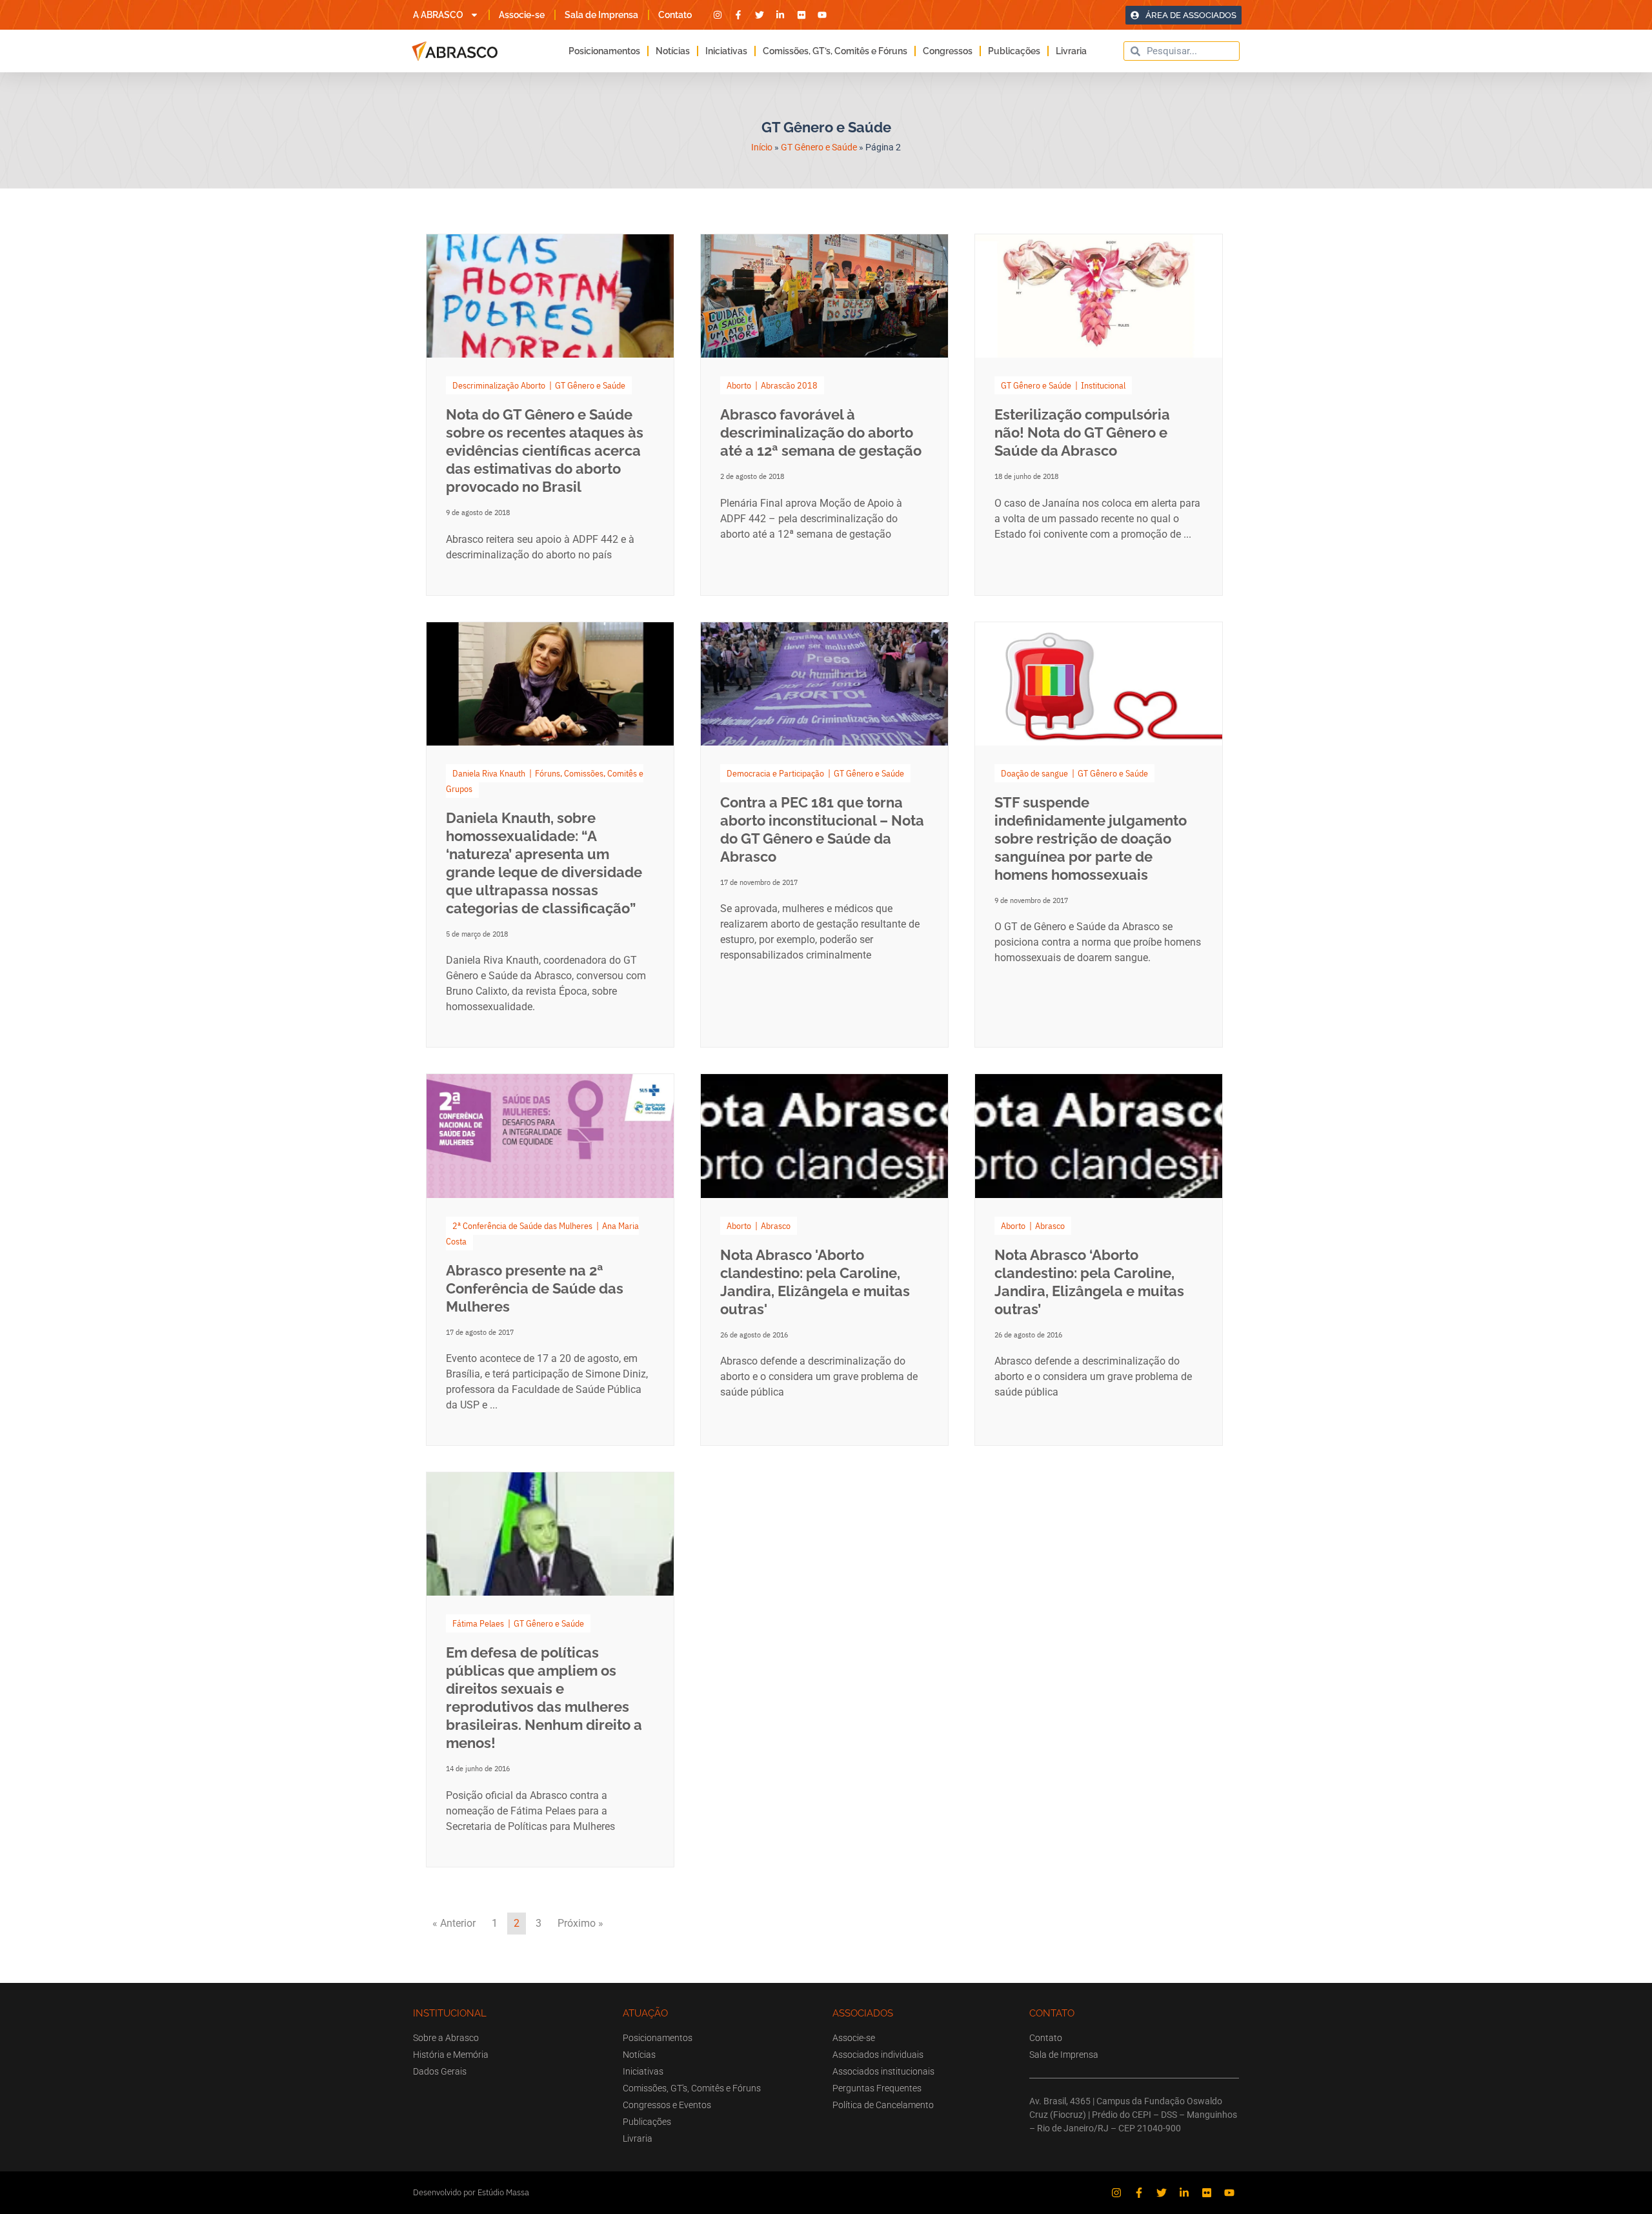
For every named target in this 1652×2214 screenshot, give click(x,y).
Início (762, 147)
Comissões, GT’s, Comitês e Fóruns (835, 51)
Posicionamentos (604, 51)
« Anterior (454, 1923)
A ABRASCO (438, 15)
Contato (675, 15)
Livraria (1071, 51)
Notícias (673, 51)
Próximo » (580, 1923)
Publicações (1014, 51)
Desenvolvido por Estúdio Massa (471, 2192)
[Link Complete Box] (550, 415)
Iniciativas (726, 51)
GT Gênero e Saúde (819, 147)
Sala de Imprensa (601, 15)
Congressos (948, 51)
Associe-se (522, 15)
